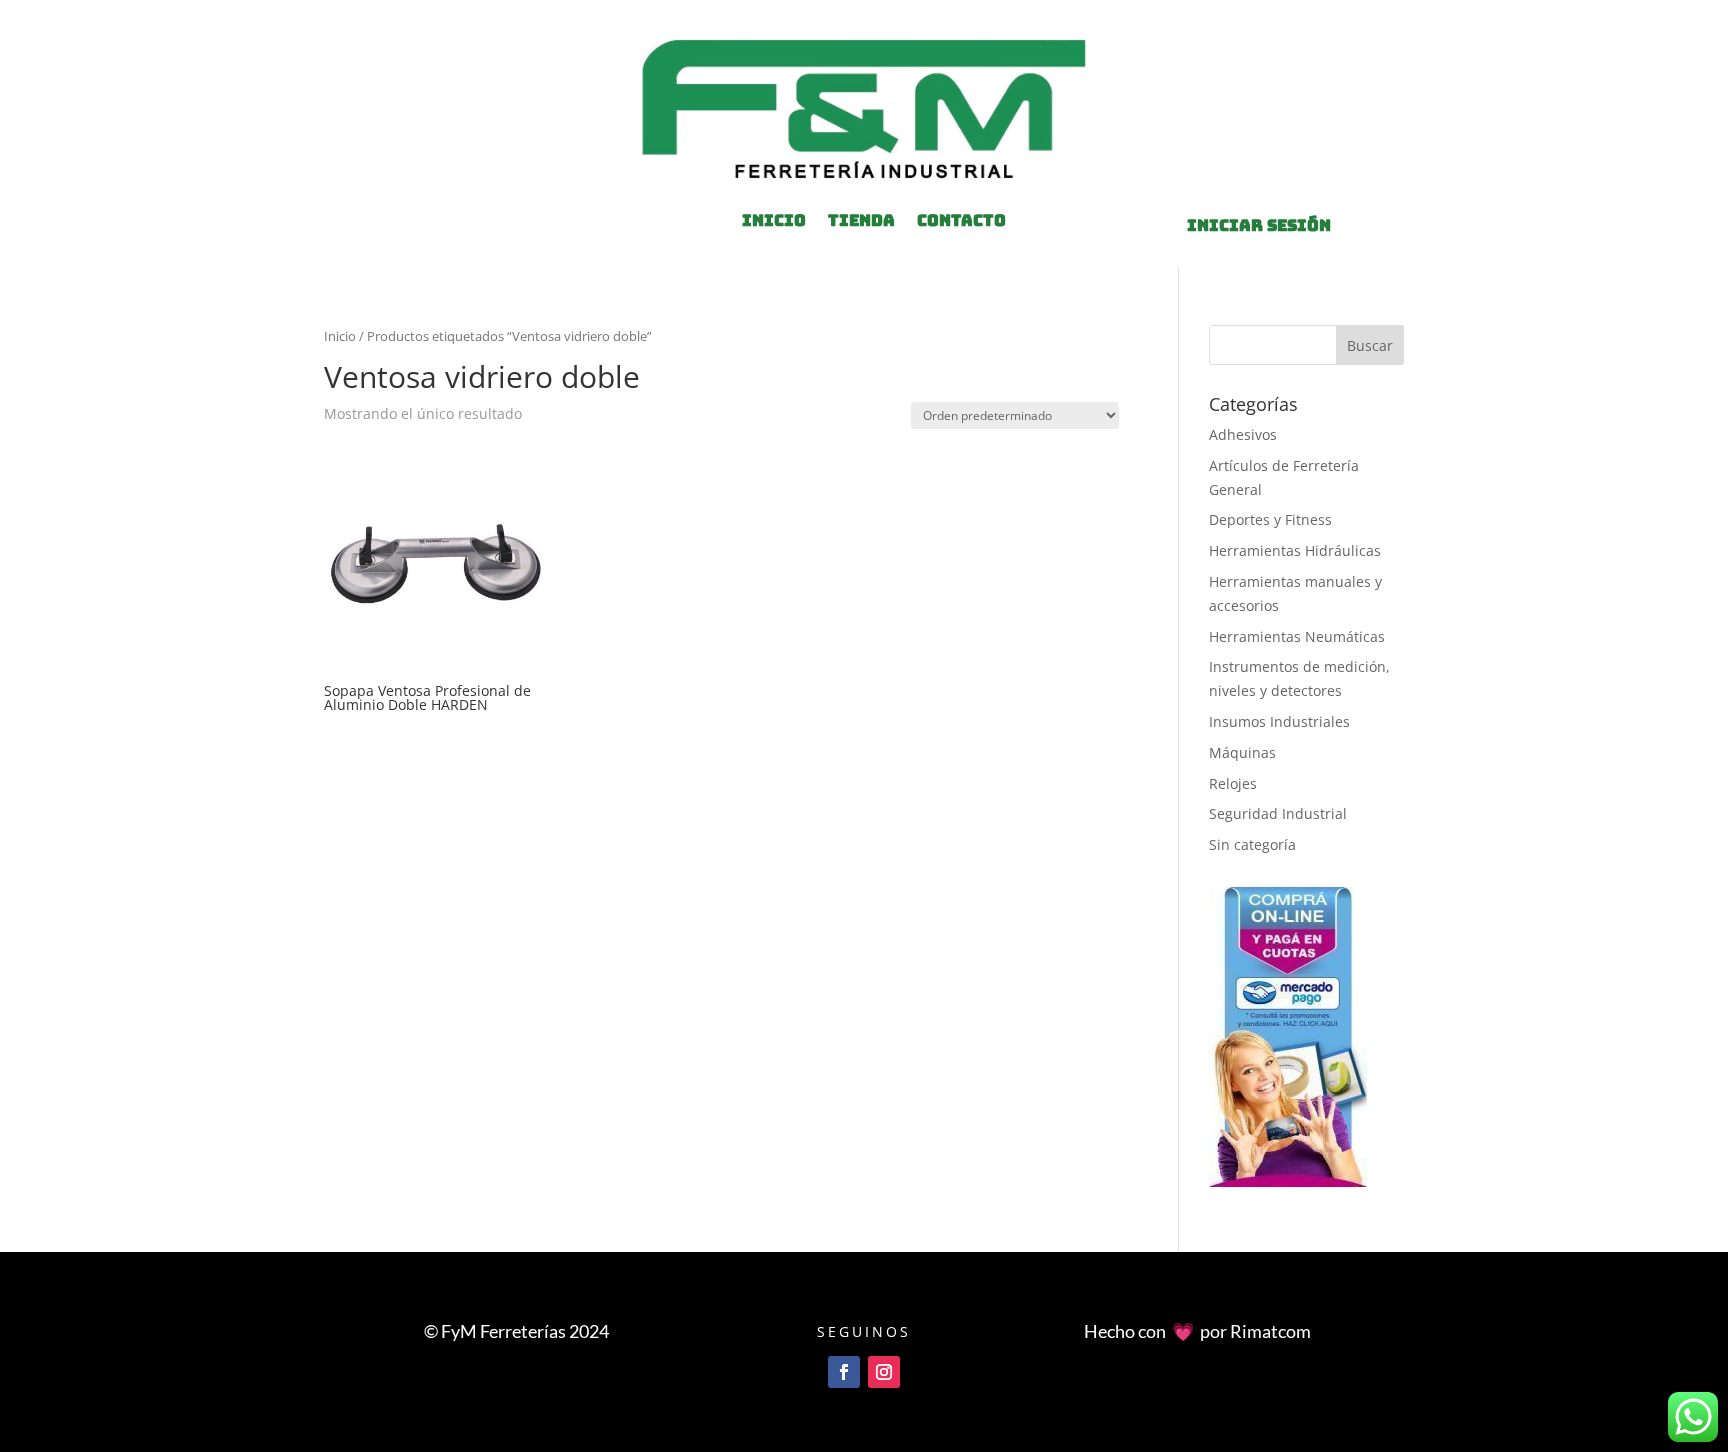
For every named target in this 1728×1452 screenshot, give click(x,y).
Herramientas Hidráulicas (1295, 550)
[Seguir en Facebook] (844, 1372)
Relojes (1233, 783)
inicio (774, 222)
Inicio (340, 336)
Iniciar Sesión (1259, 225)
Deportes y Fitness (1270, 519)
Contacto (961, 222)
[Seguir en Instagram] (884, 1372)
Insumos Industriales (1279, 721)
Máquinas (1242, 752)
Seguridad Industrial (1278, 813)
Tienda (861, 222)
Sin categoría (1252, 844)
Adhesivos (1243, 434)
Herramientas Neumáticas (1297, 636)
